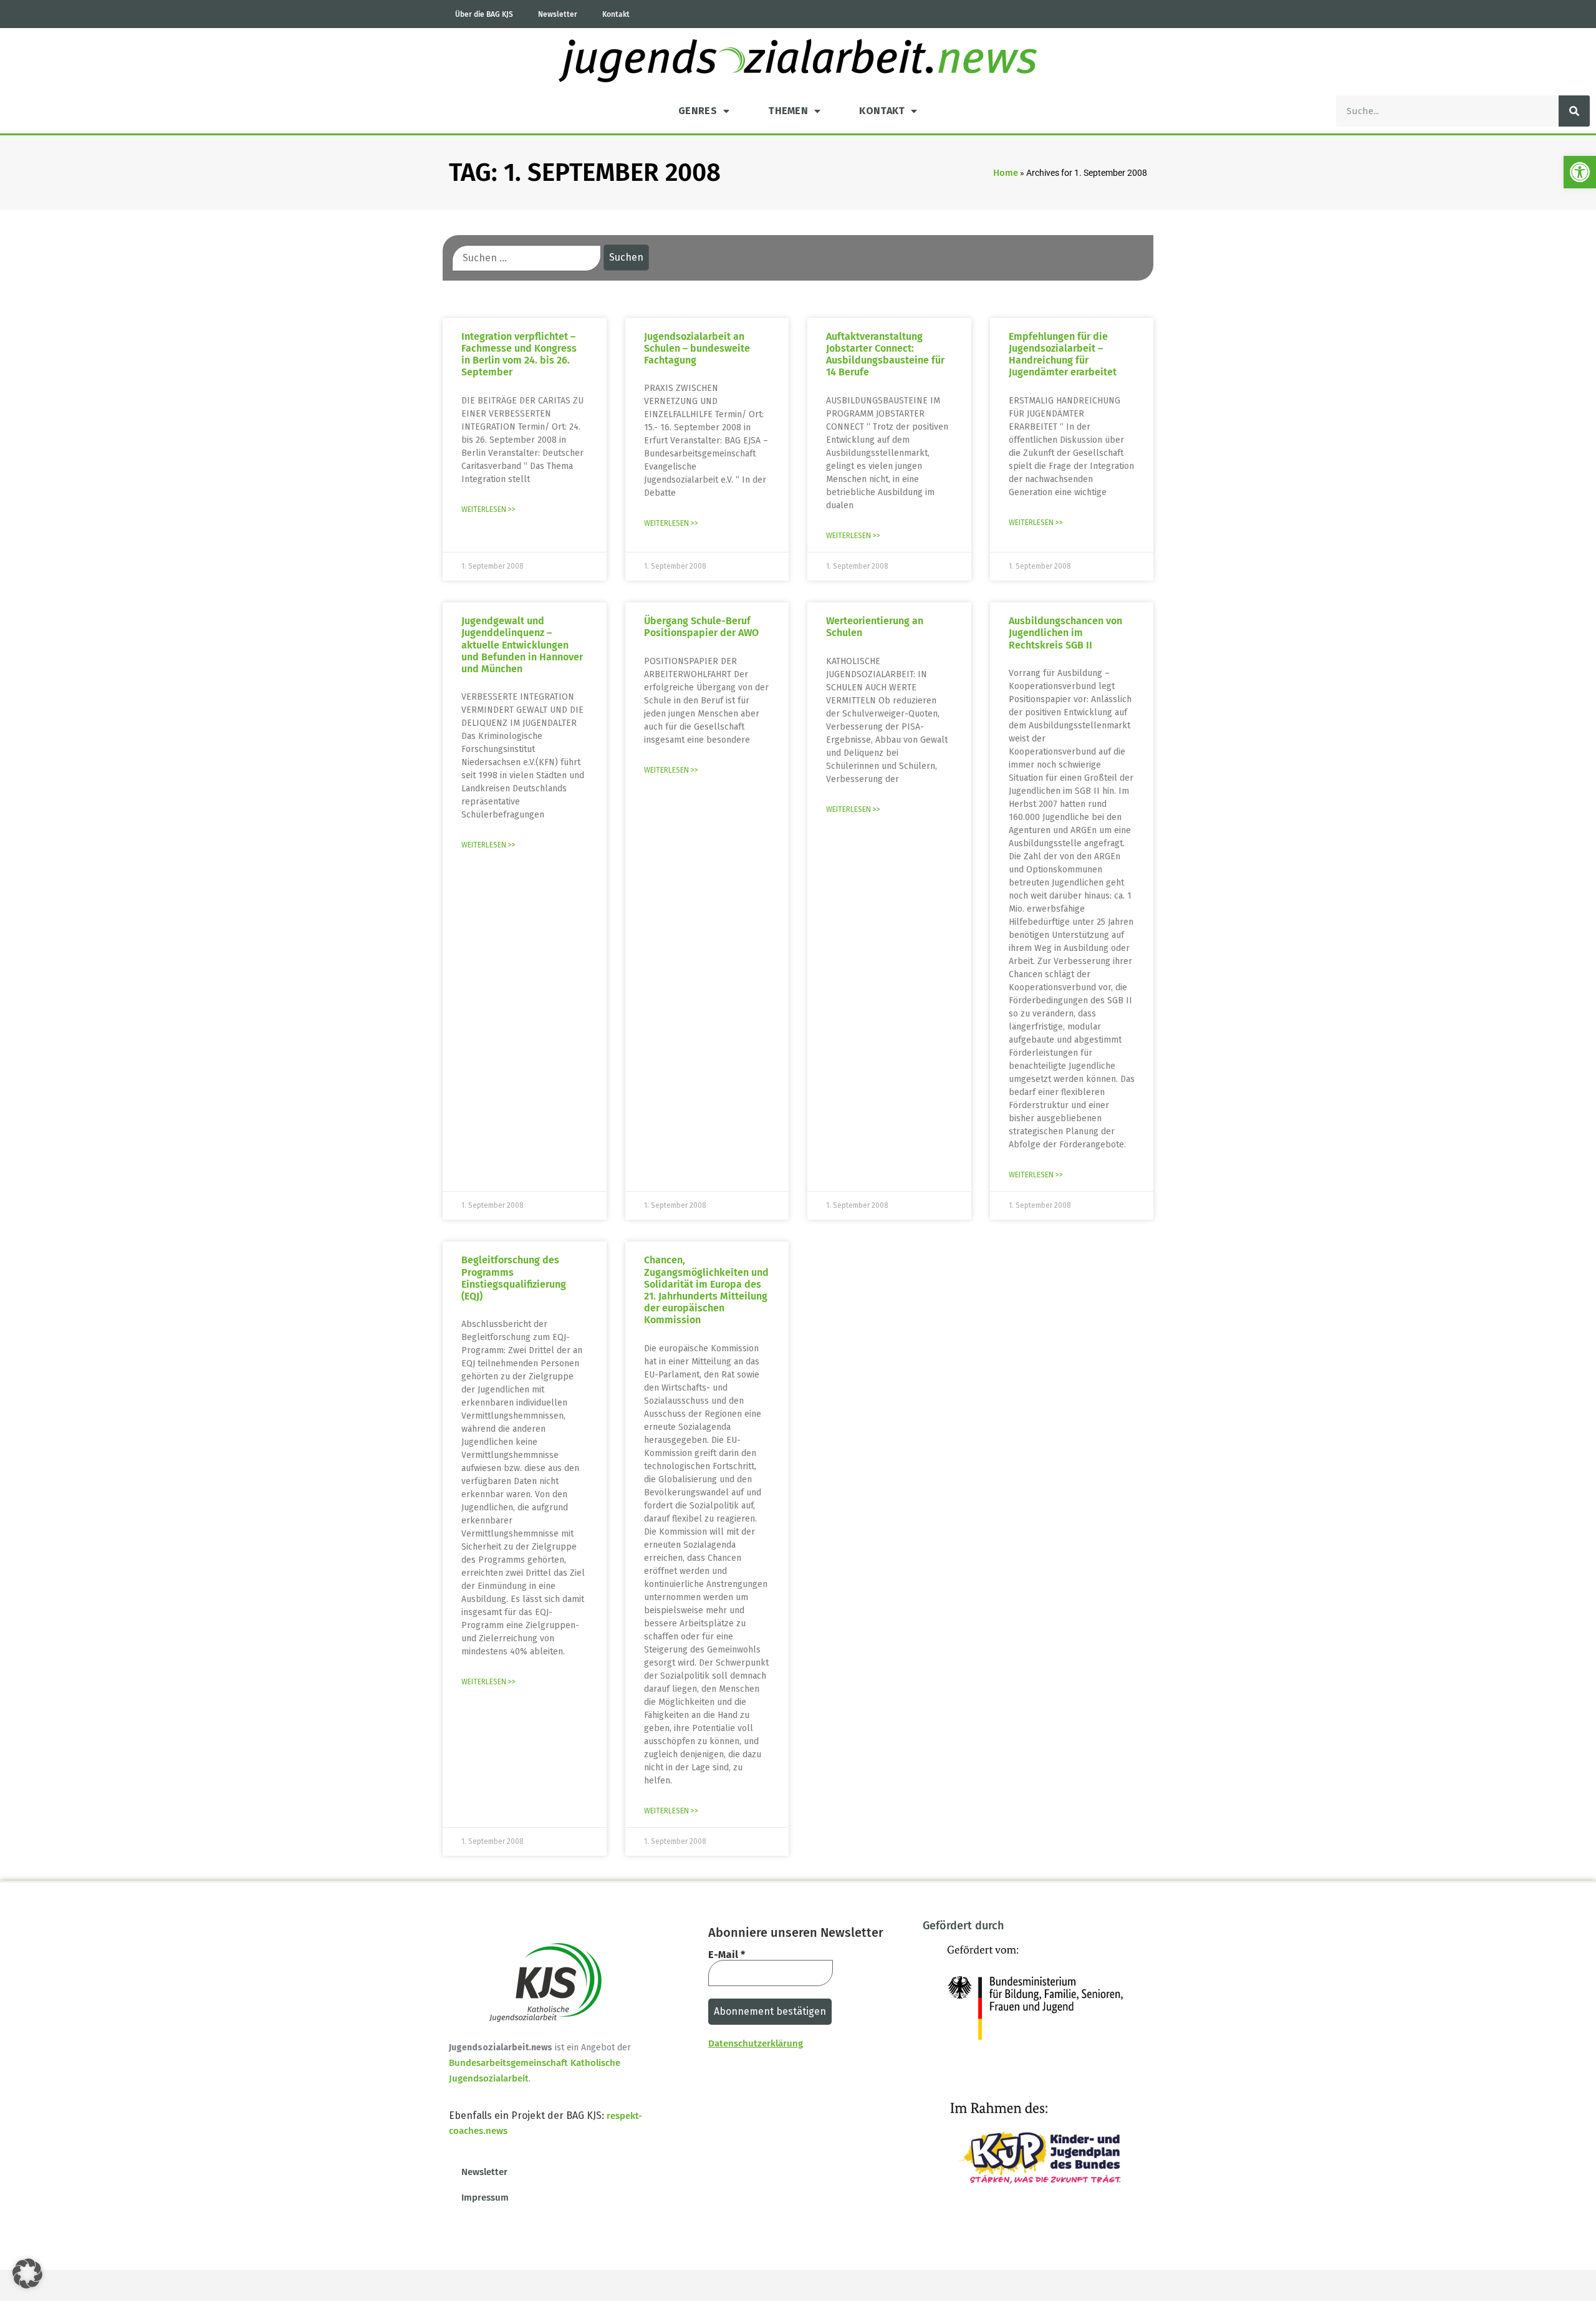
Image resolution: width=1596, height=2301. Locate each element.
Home (1006, 173)
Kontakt (616, 14)
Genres (698, 111)
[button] (1580, 172)
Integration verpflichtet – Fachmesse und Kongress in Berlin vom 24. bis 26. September (519, 355)
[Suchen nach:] (526, 258)
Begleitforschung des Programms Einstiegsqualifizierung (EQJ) (514, 1278)
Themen (788, 111)
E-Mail (727, 1955)
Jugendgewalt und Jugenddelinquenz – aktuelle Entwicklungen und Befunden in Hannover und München (522, 645)
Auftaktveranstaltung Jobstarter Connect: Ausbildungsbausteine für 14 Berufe (885, 355)
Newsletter (558, 14)
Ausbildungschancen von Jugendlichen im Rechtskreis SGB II (1065, 633)
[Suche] (1574, 111)
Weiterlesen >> (488, 509)
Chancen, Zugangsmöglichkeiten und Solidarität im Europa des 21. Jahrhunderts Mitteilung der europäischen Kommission (706, 1290)
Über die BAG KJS (484, 14)
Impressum (485, 2197)
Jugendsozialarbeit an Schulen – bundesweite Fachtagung (697, 348)
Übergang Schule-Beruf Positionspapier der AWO (701, 627)
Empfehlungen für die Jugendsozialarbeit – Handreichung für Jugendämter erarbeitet (1063, 355)
